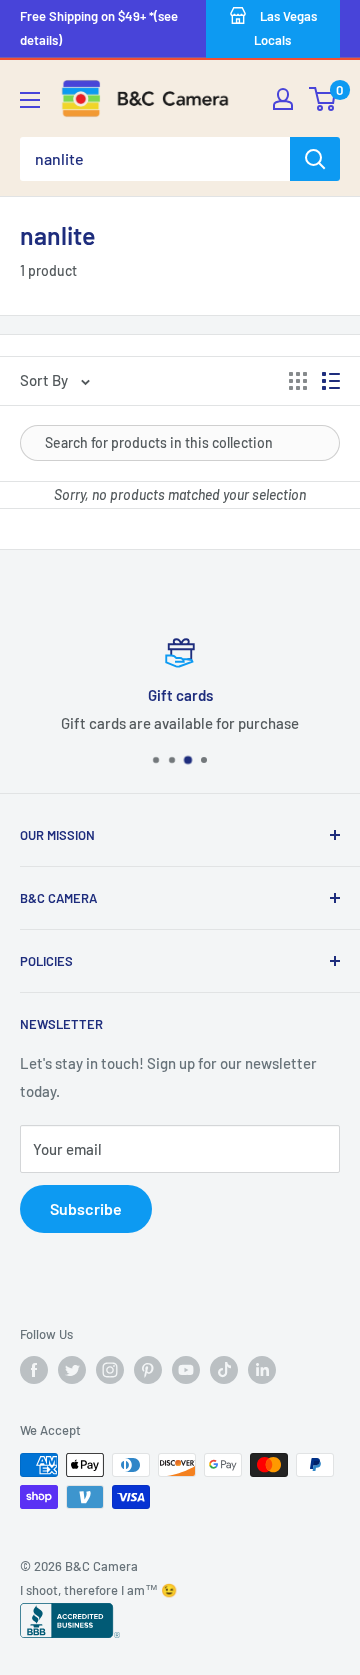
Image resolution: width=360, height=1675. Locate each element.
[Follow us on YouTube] (186, 1370)
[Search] (315, 159)
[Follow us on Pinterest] (148, 1370)
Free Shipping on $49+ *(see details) (99, 28)
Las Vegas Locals (285, 28)
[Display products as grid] (298, 381)
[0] (323, 99)
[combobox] (155, 159)
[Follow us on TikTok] (224, 1370)
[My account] (283, 99)
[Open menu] (30, 100)
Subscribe (86, 1208)
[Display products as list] (331, 381)
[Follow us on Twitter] (72, 1370)
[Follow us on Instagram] (110, 1370)
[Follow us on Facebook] (34, 1370)
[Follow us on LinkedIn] (262, 1370)
